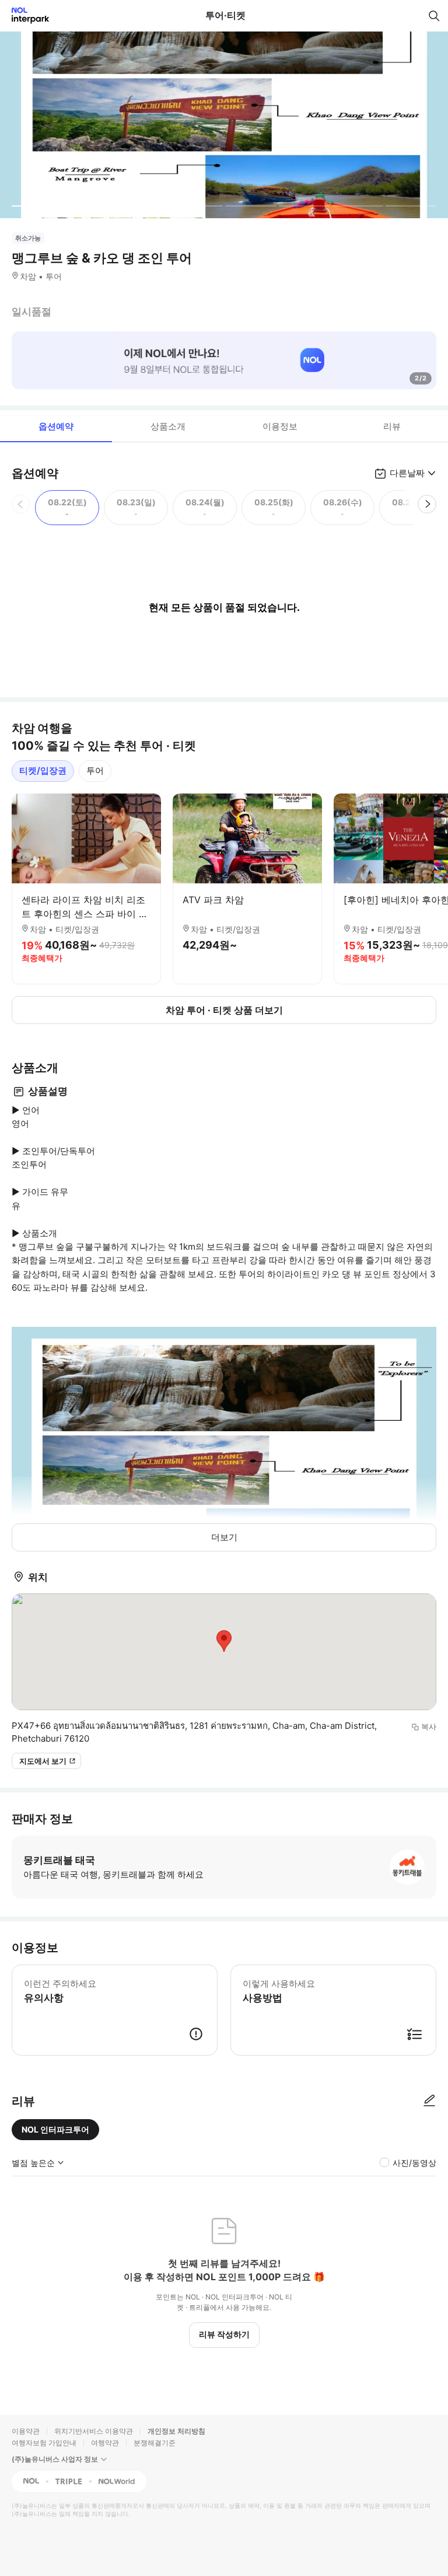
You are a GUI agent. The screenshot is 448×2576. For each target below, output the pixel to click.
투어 (95, 770)
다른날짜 (407, 473)
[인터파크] (25, 15)
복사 (429, 1726)
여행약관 (105, 2443)
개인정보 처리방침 (176, 2431)
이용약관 (26, 2431)
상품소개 (168, 426)
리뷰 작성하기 (224, 2334)
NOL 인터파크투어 (55, 2129)
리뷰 (392, 426)
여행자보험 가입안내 (44, 2443)
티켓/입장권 (43, 770)
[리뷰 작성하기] (429, 2101)
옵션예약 (56, 426)
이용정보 (280, 426)
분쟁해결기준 (155, 2443)
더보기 (224, 1537)
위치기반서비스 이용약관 (94, 2431)
